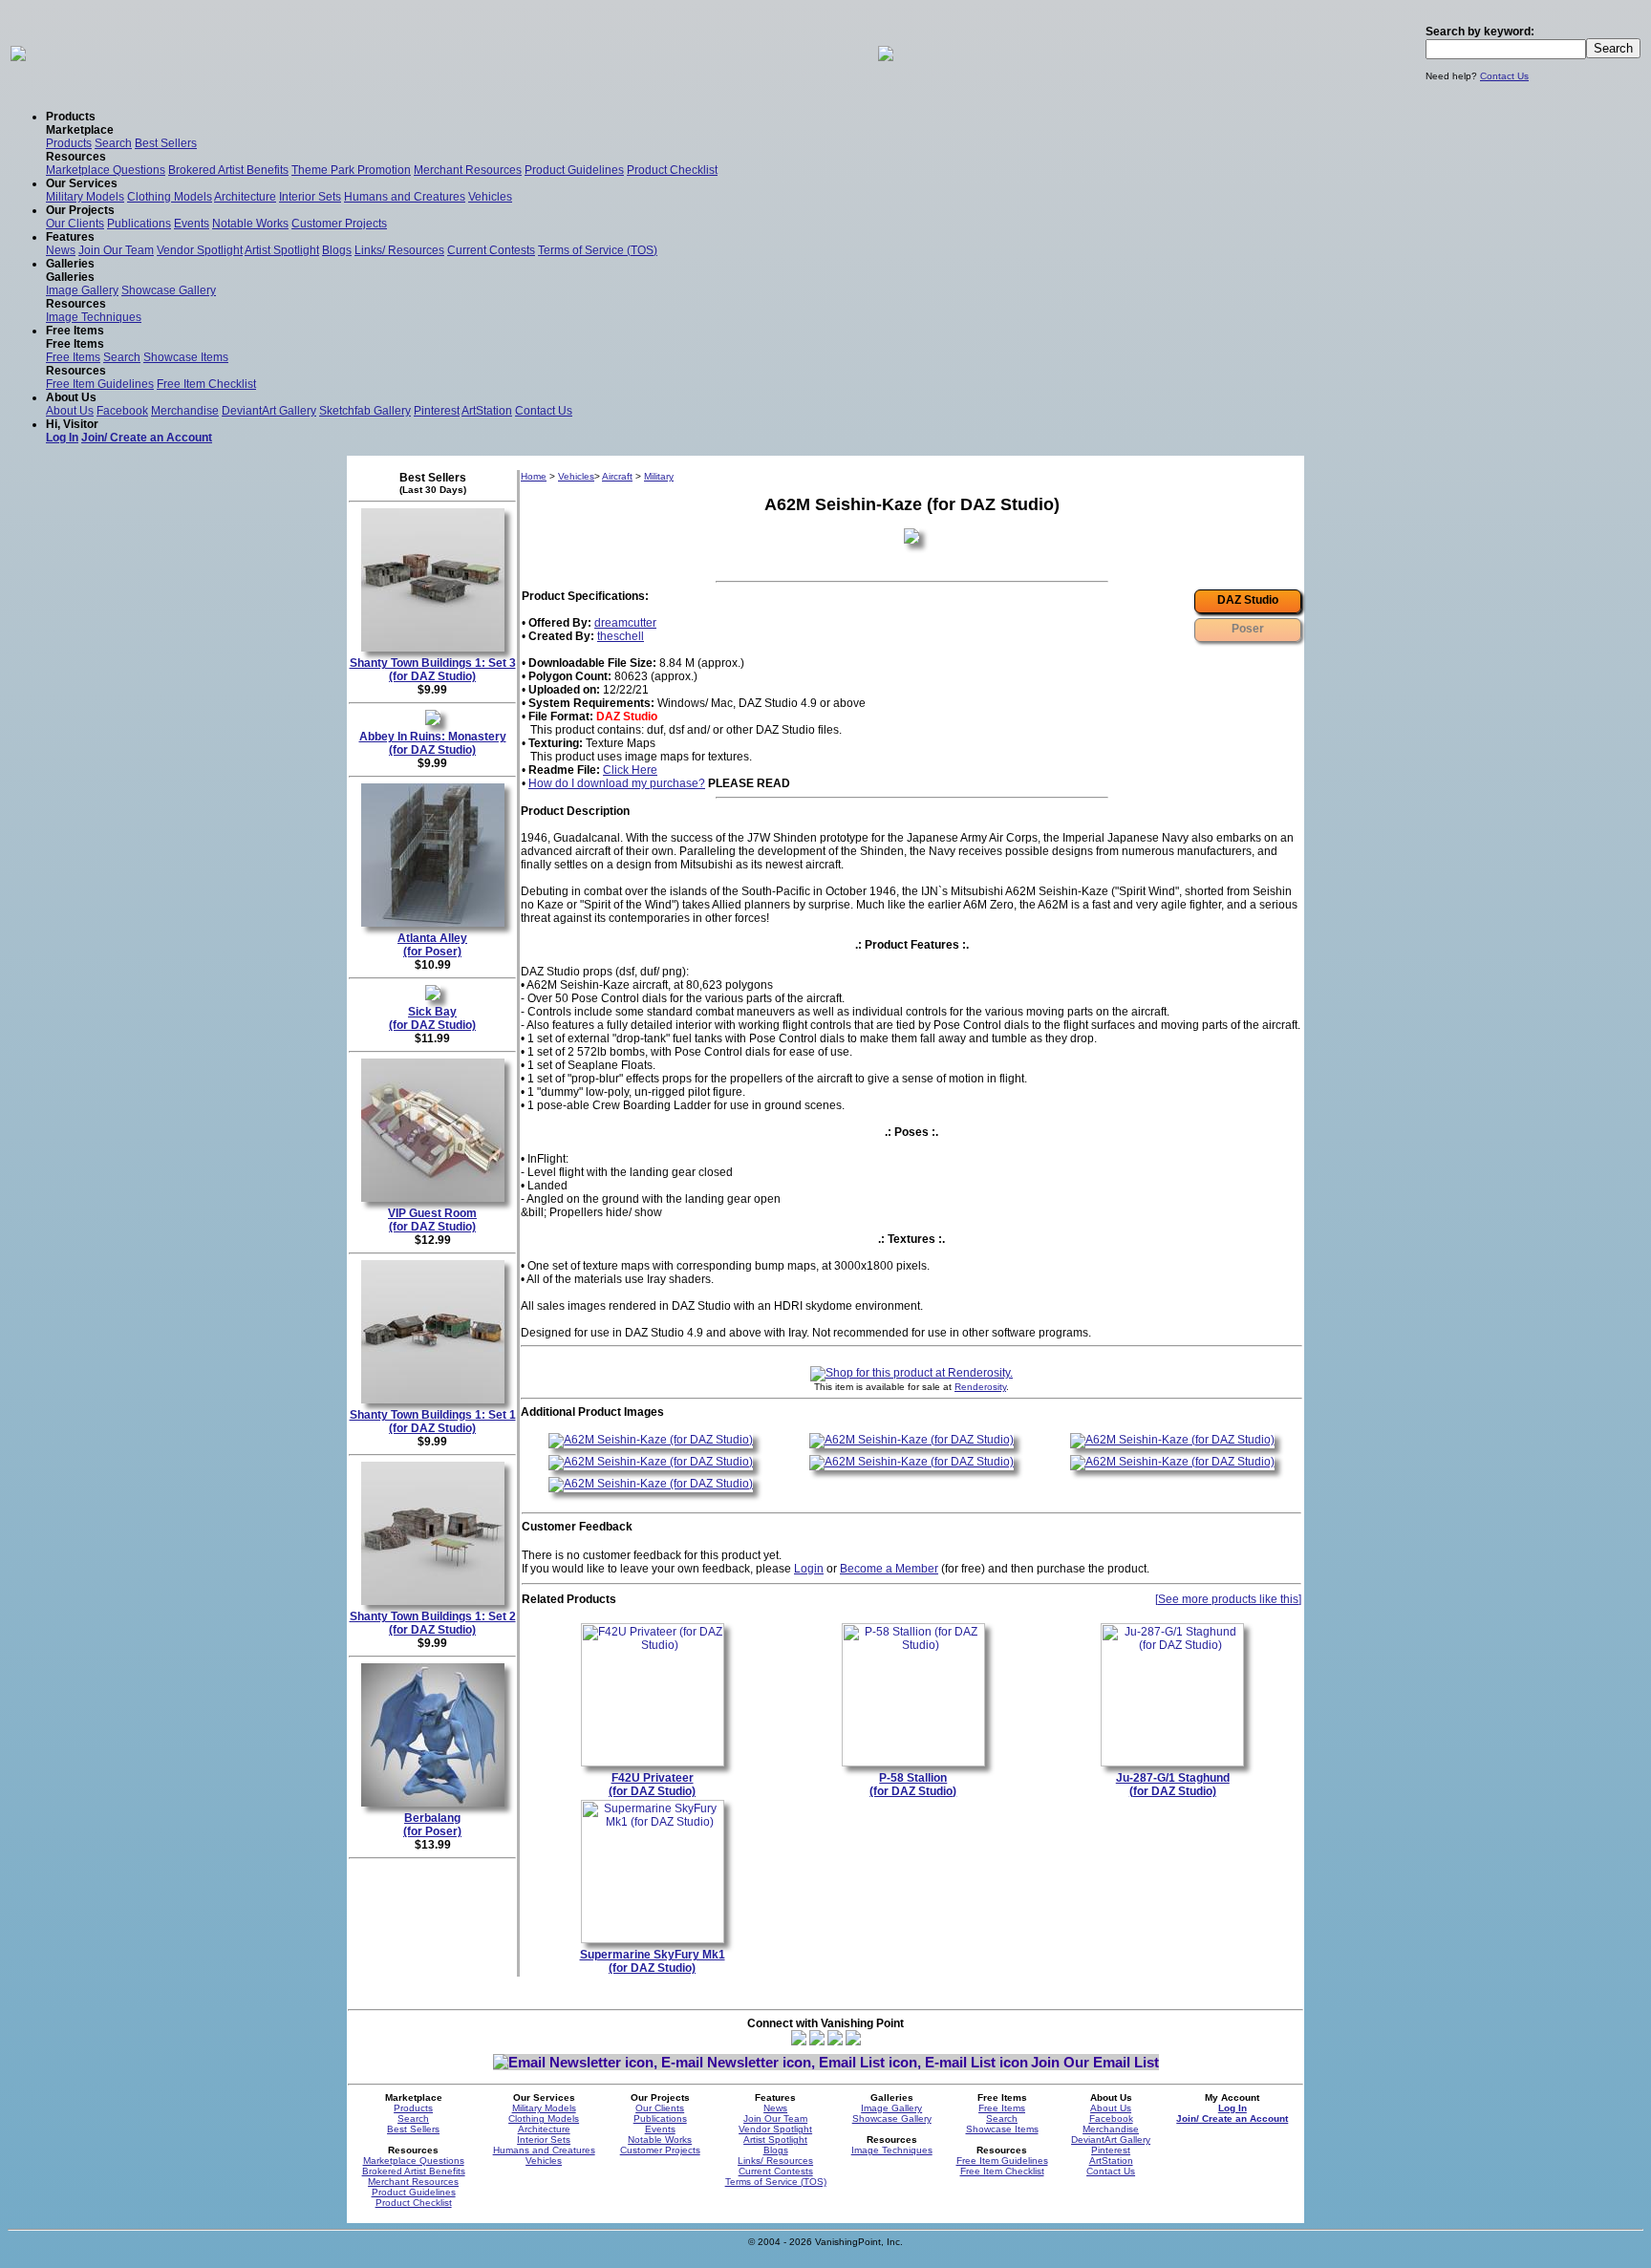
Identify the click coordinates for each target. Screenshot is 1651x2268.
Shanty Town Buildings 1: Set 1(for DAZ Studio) (433, 1422)
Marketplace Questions (106, 170)
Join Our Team (116, 250)
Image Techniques (94, 317)
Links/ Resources (399, 250)
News (61, 250)
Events (192, 224)
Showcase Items (186, 357)
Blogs (337, 250)
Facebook (122, 411)
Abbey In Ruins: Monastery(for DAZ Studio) (433, 743)
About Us (70, 411)
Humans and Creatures (405, 197)
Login (809, 1569)
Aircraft (617, 476)
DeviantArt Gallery (269, 411)
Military (659, 476)
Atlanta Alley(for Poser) (432, 945)
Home (534, 476)
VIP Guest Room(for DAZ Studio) (432, 1220)
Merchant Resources (468, 170)
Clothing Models (170, 197)
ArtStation (487, 411)
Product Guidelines (574, 170)
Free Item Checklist (206, 384)
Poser (1248, 629)
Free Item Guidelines (100, 384)
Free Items (73, 357)
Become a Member (889, 1569)
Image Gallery (82, 290)
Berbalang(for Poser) (432, 1825)
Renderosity (980, 1387)
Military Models (85, 197)
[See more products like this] (1228, 1599)
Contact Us (1504, 76)
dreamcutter (625, 623)
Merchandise (185, 411)
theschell (621, 636)
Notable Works (250, 224)
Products (69, 143)
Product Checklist (672, 170)
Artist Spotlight (282, 250)
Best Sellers (166, 143)
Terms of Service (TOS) (598, 250)
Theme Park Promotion (351, 170)
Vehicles (490, 197)
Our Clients (75, 224)
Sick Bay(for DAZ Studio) (432, 1018)
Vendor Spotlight (200, 250)
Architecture (245, 197)
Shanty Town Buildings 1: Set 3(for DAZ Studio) (433, 670)
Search (113, 143)
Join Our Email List (1095, 2062)
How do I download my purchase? (617, 783)
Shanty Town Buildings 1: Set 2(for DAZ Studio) (433, 1623)
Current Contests (491, 250)
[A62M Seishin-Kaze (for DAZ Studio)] (651, 1440)
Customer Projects (339, 224)
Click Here (630, 770)
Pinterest (437, 411)
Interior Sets (310, 197)
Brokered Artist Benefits (228, 170)
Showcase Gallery (169, 290)
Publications (139, 224)
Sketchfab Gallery (365, 411)
